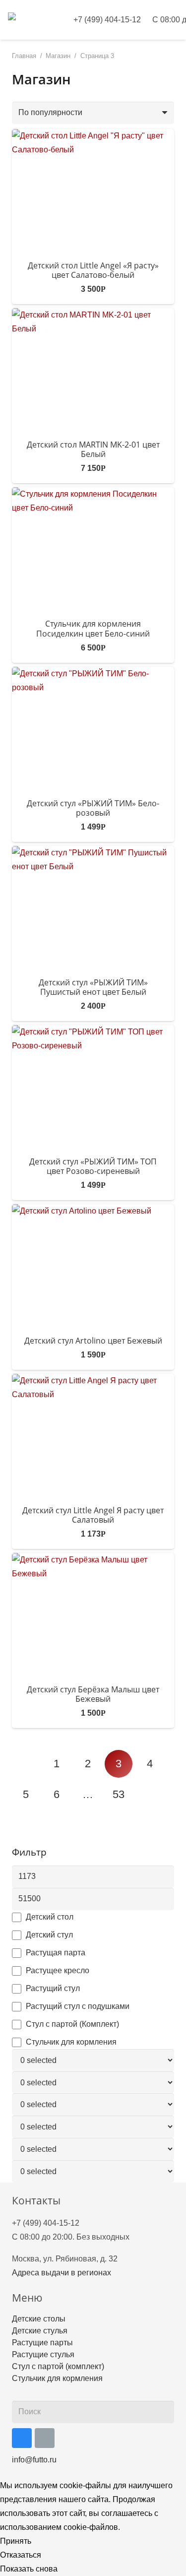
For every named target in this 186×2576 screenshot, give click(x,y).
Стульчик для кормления (71, 2042)
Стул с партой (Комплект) (72, 2024)
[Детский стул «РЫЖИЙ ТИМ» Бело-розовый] (93, 729)
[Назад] (26, 1764)
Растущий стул (53, 1988)
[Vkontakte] (22, 2438)
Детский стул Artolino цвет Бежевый (93, 1341)
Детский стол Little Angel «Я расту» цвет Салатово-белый (93, 270)
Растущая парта (56, 1953)
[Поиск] (164, 2412)
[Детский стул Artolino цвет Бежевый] (93, 1266)
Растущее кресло (58, 1970)
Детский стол (50, 1917)
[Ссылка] (32, 20)
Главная (24, 56)
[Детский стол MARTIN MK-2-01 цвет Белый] (93, 370)
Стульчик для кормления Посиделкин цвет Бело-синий (93, 628)
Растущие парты (42, 2343)
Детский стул (49, 1935)
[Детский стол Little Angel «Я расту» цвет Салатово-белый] (93, 191)
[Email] (45, 2438)
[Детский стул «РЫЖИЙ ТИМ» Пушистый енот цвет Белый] (93, 908)
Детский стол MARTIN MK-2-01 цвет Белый (93, 449)
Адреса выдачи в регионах (62, 2273)
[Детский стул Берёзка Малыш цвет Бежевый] (93, 1615)
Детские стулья (40, 2331)
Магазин (58, 56)
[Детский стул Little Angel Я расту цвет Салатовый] (93, 1436)
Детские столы (39, 2319)
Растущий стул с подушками (78, 2006)
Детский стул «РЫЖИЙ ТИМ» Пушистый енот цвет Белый (93, 987)
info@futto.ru (34, 2460)
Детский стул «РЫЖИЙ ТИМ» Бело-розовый (93, 808)
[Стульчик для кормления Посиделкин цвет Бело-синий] (93, 549)
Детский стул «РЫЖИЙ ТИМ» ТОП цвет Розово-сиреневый (93, 1166)
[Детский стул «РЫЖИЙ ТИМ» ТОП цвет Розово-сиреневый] (93, 1087)
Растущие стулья (43, 2354)
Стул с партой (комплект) (58, 2366)
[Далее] (150, 1795)
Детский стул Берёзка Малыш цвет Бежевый (93, 1694)
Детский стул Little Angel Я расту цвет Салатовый (93, 1515)
